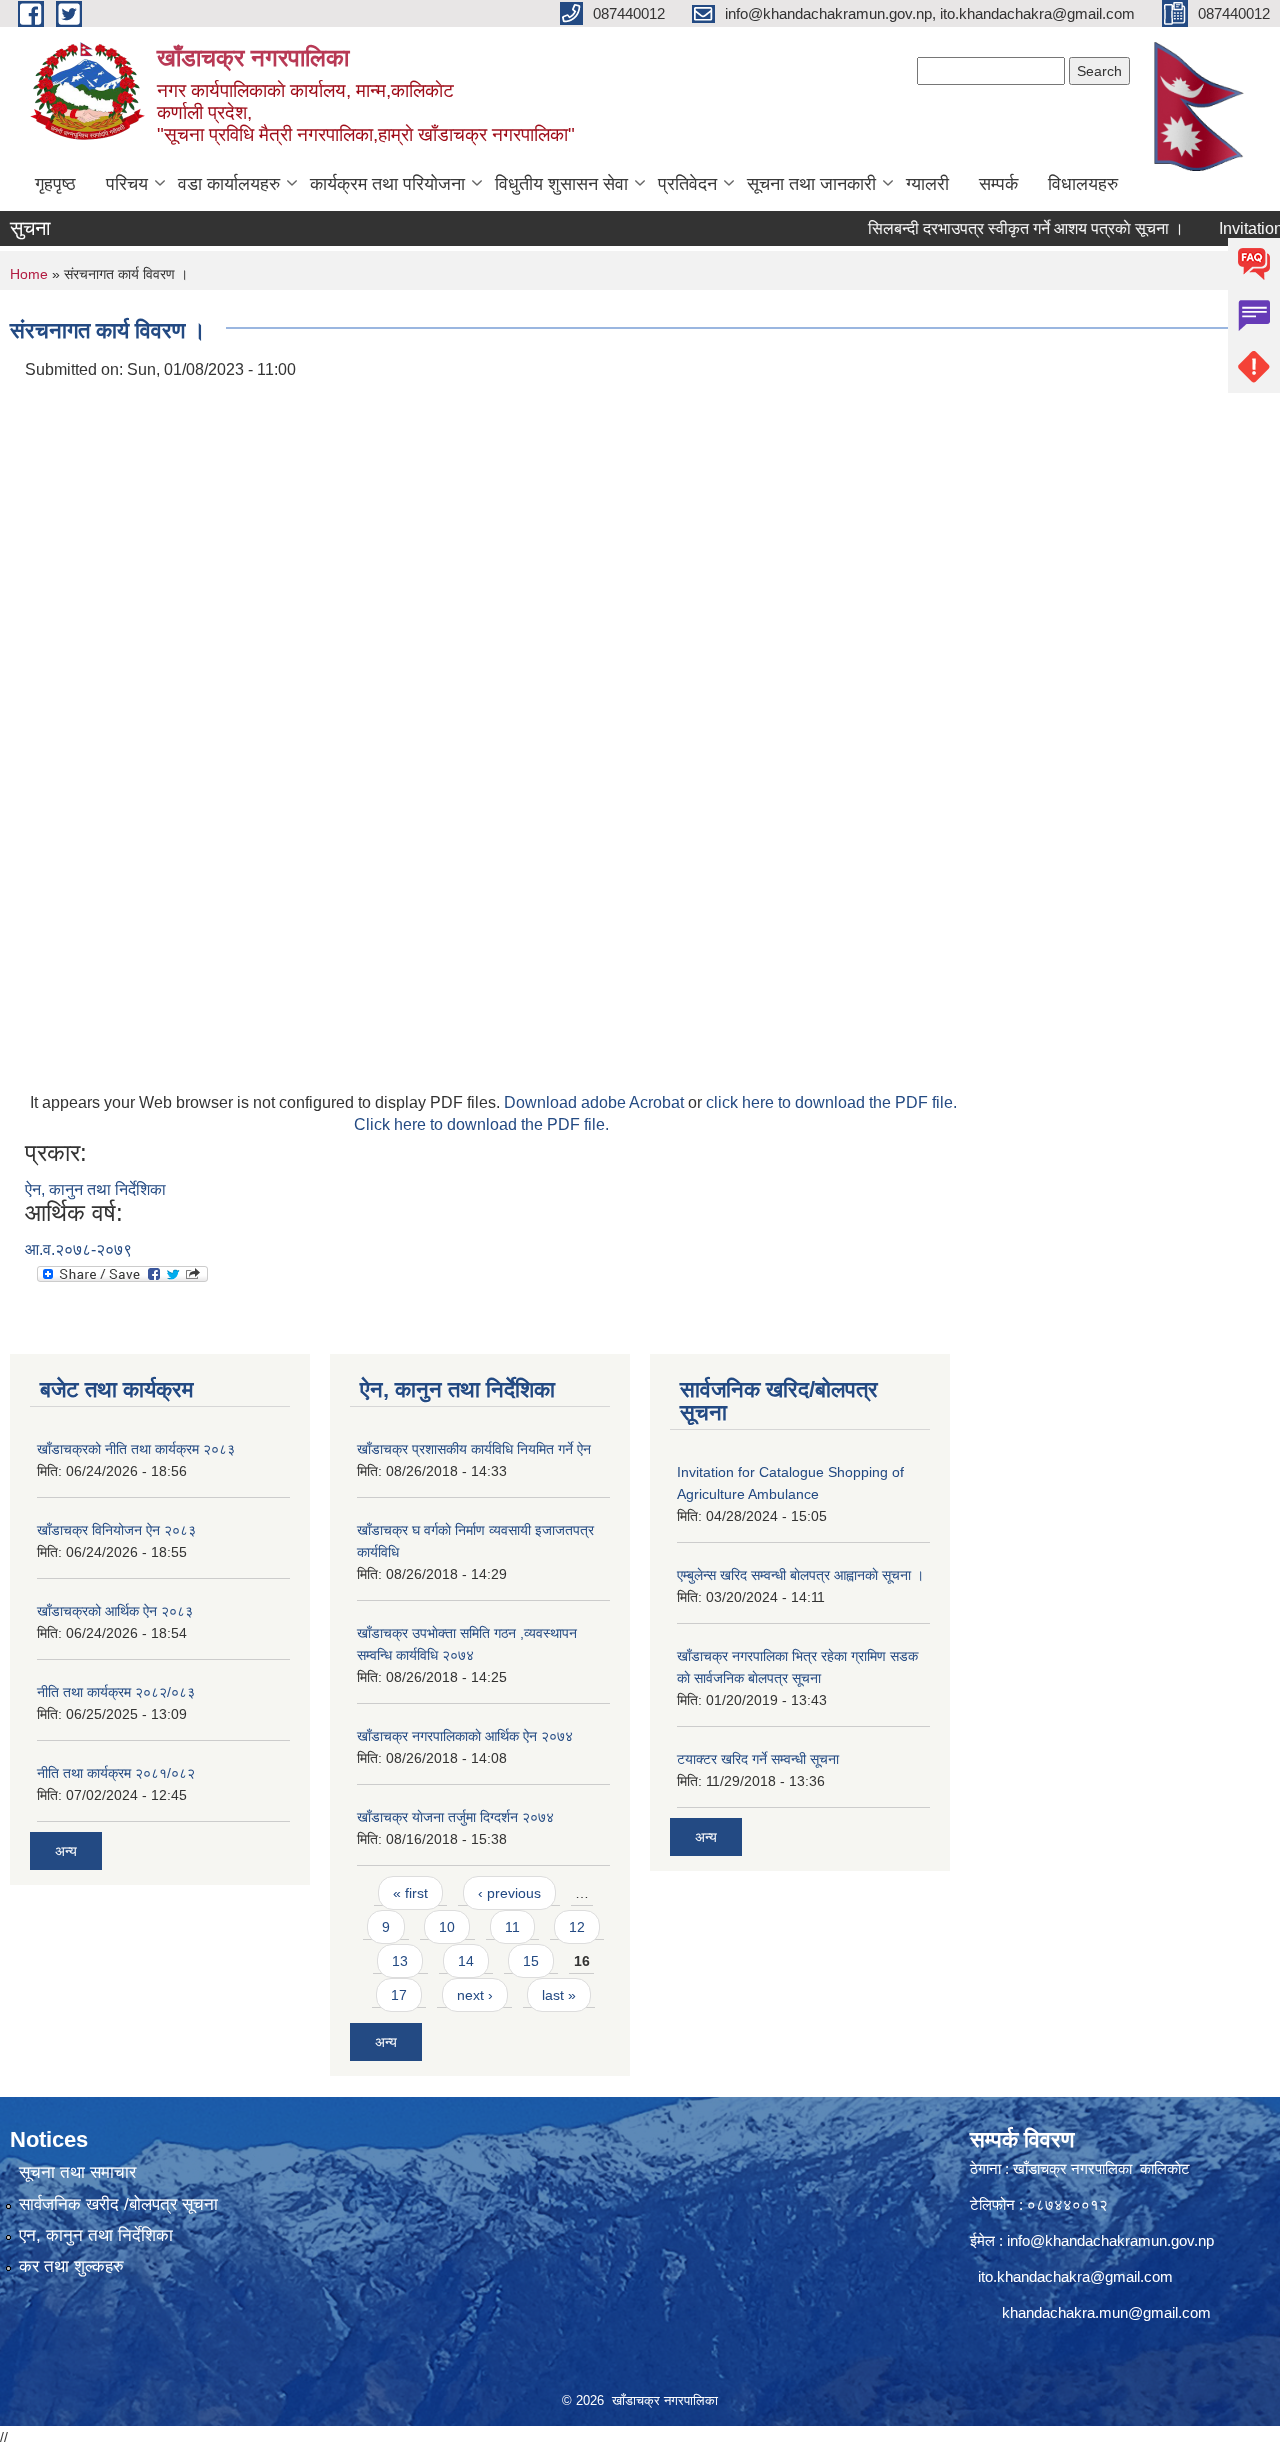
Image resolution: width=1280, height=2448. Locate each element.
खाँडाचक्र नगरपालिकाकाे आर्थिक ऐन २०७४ (465, 1736)
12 (577, 1927)
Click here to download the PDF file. (481, 1124)
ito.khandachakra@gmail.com (1075, 2276)
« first (410, 1893)
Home (29, 274)
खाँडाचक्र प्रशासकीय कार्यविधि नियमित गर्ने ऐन (474, 1449)
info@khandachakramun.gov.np (1110, 2240)
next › (475, 1995)
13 (400, 1961)
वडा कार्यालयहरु (229, 184)
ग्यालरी (927, 184)
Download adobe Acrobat (596, 1102)
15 (531, 1961)
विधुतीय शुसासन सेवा (561, 184)
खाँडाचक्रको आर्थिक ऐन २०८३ (115, 1611)
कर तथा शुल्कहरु (71, 2266)
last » (559, 1995)
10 (447, 1927)
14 (466, 1961)
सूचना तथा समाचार (77, 2172)
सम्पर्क (998, 184)
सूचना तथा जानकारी (811, 184)
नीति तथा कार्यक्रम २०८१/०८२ (116, 1773)
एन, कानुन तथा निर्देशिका (96, 2235)
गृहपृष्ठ (55, 184)
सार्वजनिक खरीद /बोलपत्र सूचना (118, 2204)
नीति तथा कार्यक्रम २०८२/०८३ (116, 1692)
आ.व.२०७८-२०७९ (78, 1249)
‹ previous (509, 1893)
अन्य (66, 1851)
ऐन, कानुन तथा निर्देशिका (95, 1189)
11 (512, 1927)
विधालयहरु (1083, 184)
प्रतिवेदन (687, 184)
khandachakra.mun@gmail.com (1106, 2312)
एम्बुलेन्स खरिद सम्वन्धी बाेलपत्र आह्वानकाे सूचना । (800, 1575)
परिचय (127, 184)
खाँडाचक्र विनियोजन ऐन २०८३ (116, 1530)
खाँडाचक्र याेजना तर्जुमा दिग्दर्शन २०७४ (455, 1817)
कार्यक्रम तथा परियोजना (387, 184)
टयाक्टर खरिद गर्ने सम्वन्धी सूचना (758, 1759)
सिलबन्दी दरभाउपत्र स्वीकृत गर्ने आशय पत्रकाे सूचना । (993, 228)
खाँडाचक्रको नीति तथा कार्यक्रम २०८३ (136, 1449)
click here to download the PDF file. (831, 1102)
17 (399, 1995)
